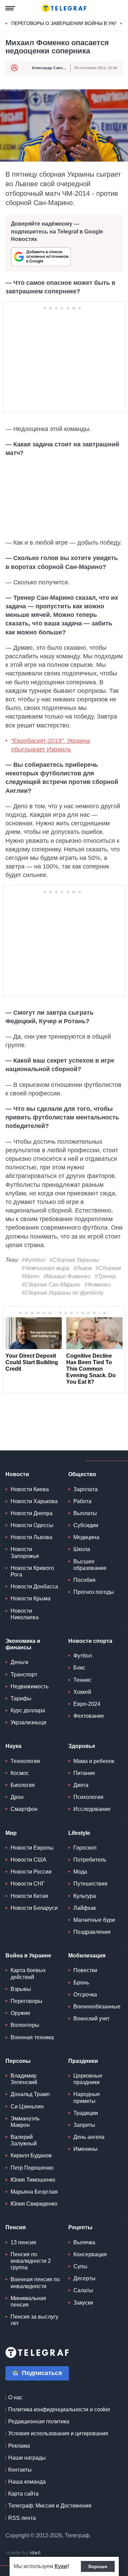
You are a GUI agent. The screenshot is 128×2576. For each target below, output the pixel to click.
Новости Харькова (34, 1501)
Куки (61, 2566)
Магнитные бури (94, 1920)
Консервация (90, 2254)
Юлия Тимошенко (33, 2180)
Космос (20, 1773)
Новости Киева (30, 1489)
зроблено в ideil (24, 2553)
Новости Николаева (25, 1614)
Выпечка (84, 2242)
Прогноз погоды (94, 1592)
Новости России (31, 1872)
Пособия (84, 1580)
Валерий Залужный (24, 2140)
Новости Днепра (32, 1513)
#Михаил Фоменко (67, 1276)
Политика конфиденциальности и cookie (59, 2409)
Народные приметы (87, 2097)
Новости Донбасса (34, 1587)
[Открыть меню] (10, 8)
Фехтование (89, 1716)
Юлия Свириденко (34, 2204)
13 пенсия (23, 2242)
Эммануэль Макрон (25, 2122)
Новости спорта (90, 1641)
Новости (17, 1474)
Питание (84, 1773)
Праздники (83, 2061)
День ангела (89, 2137)
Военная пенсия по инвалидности (35, 2283)
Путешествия (90, 1884)
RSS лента (22, 2518)
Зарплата (86, 1489)
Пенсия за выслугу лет (34, 2320)
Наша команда (27, 2482)
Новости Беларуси (34, 1908)
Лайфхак (85, 1908)
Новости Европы (32, 1848)
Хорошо (98, 2566)
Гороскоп (85, 1848)
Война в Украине (28, 1956)
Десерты (84, 2278)
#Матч (30, 1276)
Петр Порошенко (32, 2168)
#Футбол (33, 1260)
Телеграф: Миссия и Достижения (50, 2506)
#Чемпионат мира (45, 1268)
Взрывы (21, 1989)
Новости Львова (31, 1537)
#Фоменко (97, 1285)
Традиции (86, 2113)
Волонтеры (25, 2025)
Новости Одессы (32, 1525)
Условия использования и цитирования (58, 2433)
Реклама (19, 2446)
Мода (80, 1872)
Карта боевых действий (28, 1974)
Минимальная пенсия (28, 2301)
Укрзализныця (29, 1722)
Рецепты (80, 2227)
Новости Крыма (31, 1598)
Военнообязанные (97, 2007)
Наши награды (27, 2458)
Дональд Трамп (30, 2094)
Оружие (20, 2013)
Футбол (83, 1656)
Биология (23, 1785)
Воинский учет (91, 2019)
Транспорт (24, 1674)
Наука (13, 1746)
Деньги (19, 1662)
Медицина (86, 1537)
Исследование (92, 1809)
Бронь (81, 1983)
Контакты (20, 2470)
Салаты (83, 2290)
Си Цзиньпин (27, 2107)
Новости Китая (29, 1896)
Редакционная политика (39, 2421)
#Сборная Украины (74, 1260)
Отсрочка (85, 1995)
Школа (82, 1549)
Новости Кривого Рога (32, 1571)
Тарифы (21, 1698)
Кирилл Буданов (31, 2155)
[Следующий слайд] (121, 24)
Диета (81, 1785)
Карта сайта (23, 2494)
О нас (15, 2397)
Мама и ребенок (94, 1761)
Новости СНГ (28, 1884)
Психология (88, 1797)
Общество (82, 1474)
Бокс (79, 1668)
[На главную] (64, 8)
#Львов (82, 1268)
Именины (86, 2149)
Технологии (25, 1761)
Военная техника (32, 2037)
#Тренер (105, 1276)
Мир (11, 1833)
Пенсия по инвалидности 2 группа (31, 2261)
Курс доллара (28, 1710)
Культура (85, 1896)
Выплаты (85, 1513)
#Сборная (108, 1268)
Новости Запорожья (25, 1552)
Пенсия (16, 2227)
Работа (82, 1501)
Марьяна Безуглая (34, 2192)
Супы (80, 2266)
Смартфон (24, 1809)
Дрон (17, 1797)
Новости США (29, 1860)
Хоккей (82, 1692)
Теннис (82, 1680)
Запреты (84, 2125)
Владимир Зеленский (24, 2079)
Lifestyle (79, 1833)
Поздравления (92, 1932)
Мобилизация (87, 1956)
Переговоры (26, 2001)
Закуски (83, 2303)
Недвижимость (30, 1686)
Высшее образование (90, 1565)
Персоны (18, 2061)
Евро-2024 (87, 1704)
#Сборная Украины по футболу (62, 1293)
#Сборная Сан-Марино (51, 1285)
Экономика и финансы (23, 1644)
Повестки (85, 1970)
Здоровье (82, 1746)
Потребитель (90, 1860)
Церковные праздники (88, 2079)
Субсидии (86, 1525)
